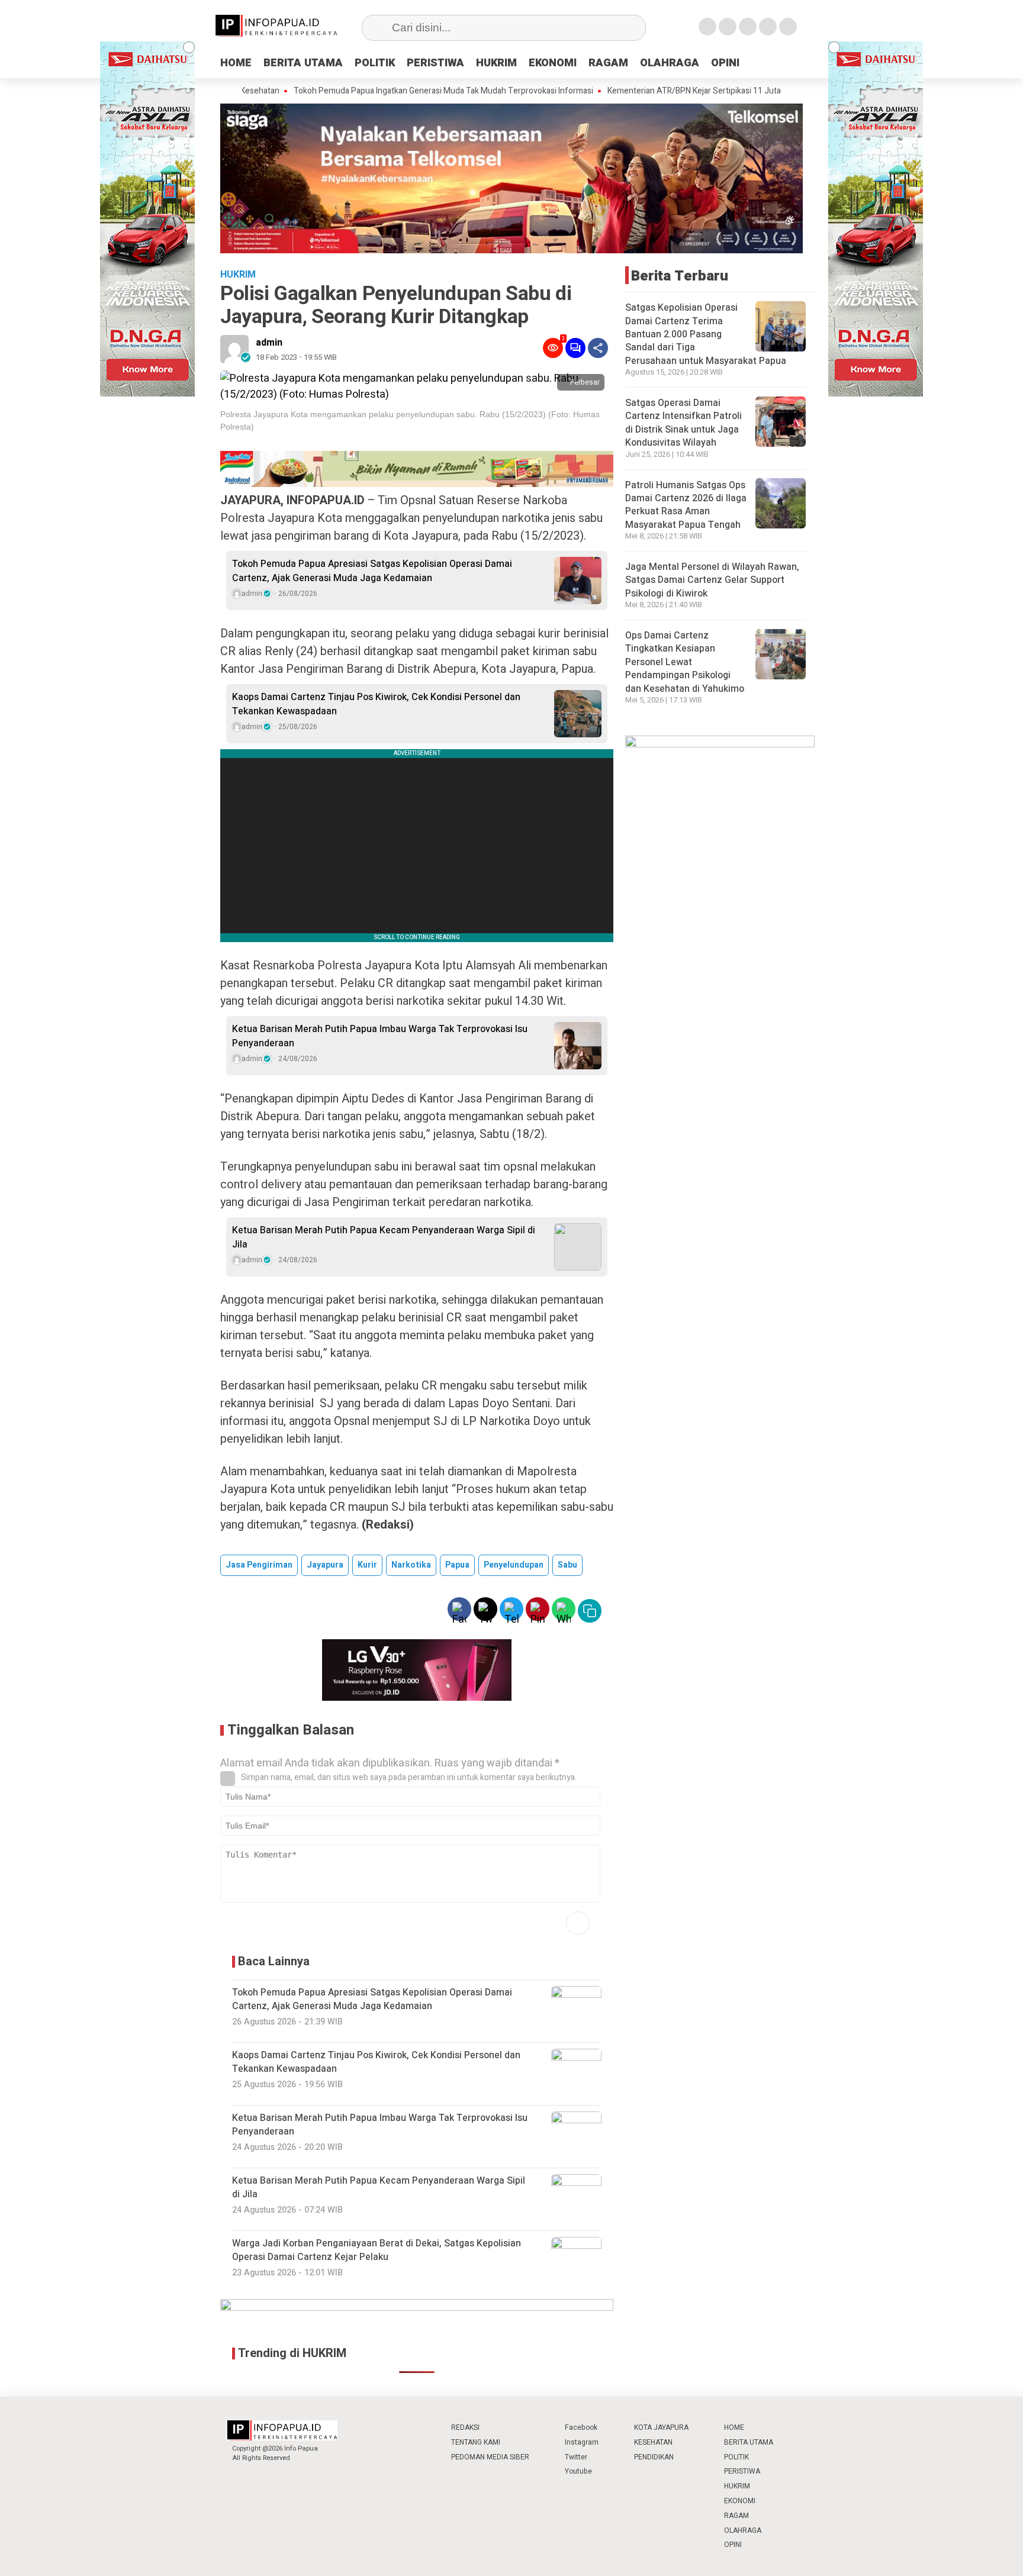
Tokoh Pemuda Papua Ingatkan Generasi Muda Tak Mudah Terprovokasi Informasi (377, 91)
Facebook (581, 2427)
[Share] (598, 348)
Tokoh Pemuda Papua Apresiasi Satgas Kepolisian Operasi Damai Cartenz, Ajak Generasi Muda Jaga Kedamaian (372, 571)
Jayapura (325, 1565)
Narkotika (411, 1565)
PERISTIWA (435, 63)
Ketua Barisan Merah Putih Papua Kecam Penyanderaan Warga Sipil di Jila (384, 1237)
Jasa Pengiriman (259, 1565)
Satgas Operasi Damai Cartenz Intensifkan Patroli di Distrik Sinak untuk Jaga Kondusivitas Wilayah (683, 423)
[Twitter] (728, 27)
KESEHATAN (653, 2442)
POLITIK (375, 63)
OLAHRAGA (670, 63)
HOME (236, 63)
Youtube (578, 2471)
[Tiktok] (788, 27)
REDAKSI (465, 2427)
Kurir (367, 1565)
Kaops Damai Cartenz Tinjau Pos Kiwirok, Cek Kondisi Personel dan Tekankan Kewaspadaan (376, 704)
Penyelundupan (514, 1565)
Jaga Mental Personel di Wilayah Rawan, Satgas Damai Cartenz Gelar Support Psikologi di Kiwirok (712, 580)
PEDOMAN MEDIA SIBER (490, 2457)
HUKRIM (496, 63)
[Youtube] (768, 27)
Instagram (582, 2442)
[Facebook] (707, 27)
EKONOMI (553, 63)
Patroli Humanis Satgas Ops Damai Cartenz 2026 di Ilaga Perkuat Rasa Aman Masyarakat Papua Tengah (686, 504)
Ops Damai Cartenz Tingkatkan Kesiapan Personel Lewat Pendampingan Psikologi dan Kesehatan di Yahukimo (685, 662)
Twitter (576, 2457)
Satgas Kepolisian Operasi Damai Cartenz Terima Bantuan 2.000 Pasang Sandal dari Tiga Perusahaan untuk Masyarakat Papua (706, 334)
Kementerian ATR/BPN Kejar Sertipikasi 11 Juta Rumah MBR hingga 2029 (674, 91)
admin (269, 343)
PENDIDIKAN (654, 2457)
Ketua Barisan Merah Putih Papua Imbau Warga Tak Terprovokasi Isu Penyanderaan (380, 1036)
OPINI (725, 63)
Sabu (567, 1565)
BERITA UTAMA (303, 63)
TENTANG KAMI (476, 2442)
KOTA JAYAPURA (661, 2427)
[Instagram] (748, 27)
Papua (457, 1565)
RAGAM (608, 63)
